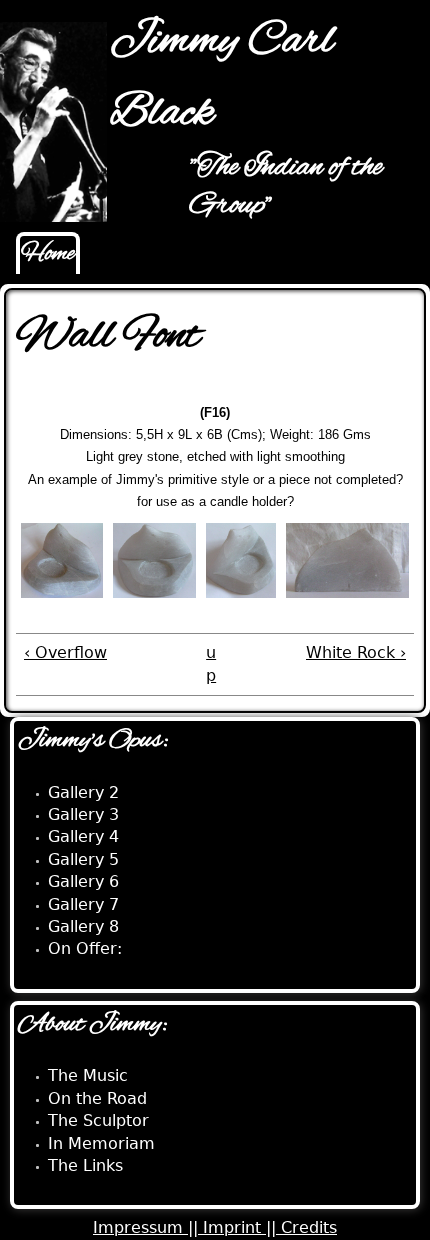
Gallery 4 (83, 836)
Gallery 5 (83, 859)
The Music (88, 1075)
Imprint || (242, 1227)
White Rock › (356, 652)
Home (48, 254)
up (211, 663)
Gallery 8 (83, 926)
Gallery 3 (83, 814)
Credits (309, 1227)
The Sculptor (98, 1120)
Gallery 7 (83, 904)
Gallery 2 (83, 792)
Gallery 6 (83, 881)
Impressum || (148, 1227)
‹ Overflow (65, 652)
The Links (85, 1165)
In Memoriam (101, 1143)
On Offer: (85, 948)
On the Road (97, 1098)
